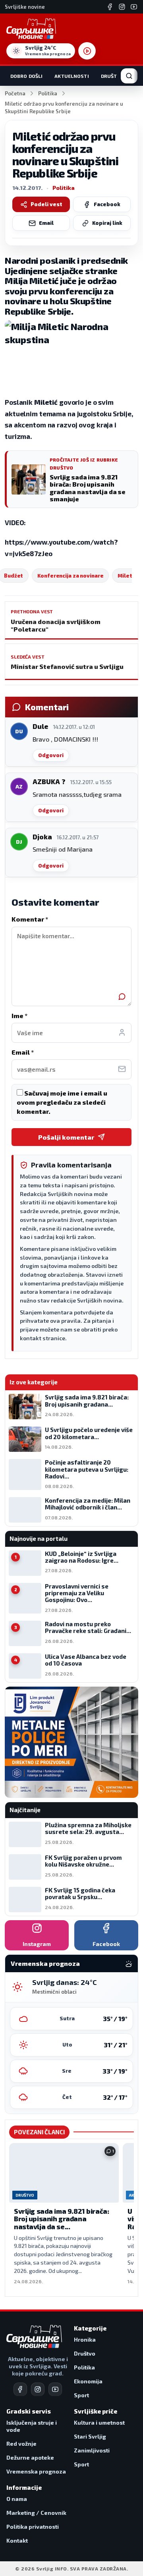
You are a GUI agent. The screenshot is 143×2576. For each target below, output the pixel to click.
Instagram (37, 1944)
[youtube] (55, 2389)
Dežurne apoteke (30, 2457)
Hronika (85, 2339)
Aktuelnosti (71, 76)
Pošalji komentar (66, 1137)
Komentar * (30, 919)
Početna (15, 93)
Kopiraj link (107, 223)
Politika (48, 93)
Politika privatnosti (33, 2527)
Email (46, 223)
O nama (17, 2499)
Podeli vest (46, 204)
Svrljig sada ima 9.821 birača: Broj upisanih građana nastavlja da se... (61, 2219)
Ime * (19, 1016)
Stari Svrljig (90, 2436)
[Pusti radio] (87, 51)
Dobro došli (26, 76)
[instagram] (38, 2389)
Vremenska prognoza (36, 2471)
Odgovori (51, 755)
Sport (81, 2395)
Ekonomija (88, 2381)
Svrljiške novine (25, 7)
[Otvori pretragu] (129, 76)
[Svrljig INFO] (31, 29)
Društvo (112, 76)
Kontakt (17, 2540)
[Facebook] (110, 7)
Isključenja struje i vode (32, 2426)
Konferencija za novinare (70, 576)
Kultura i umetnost (99, 2422)
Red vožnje (21, 2444)
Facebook (107, 204)
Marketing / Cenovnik (36, 2513)
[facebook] (20, 2389)
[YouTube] (134, 7)
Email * (23, 1052)
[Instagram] (122, 7)
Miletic (127, 576)
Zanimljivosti (92, 2450)
